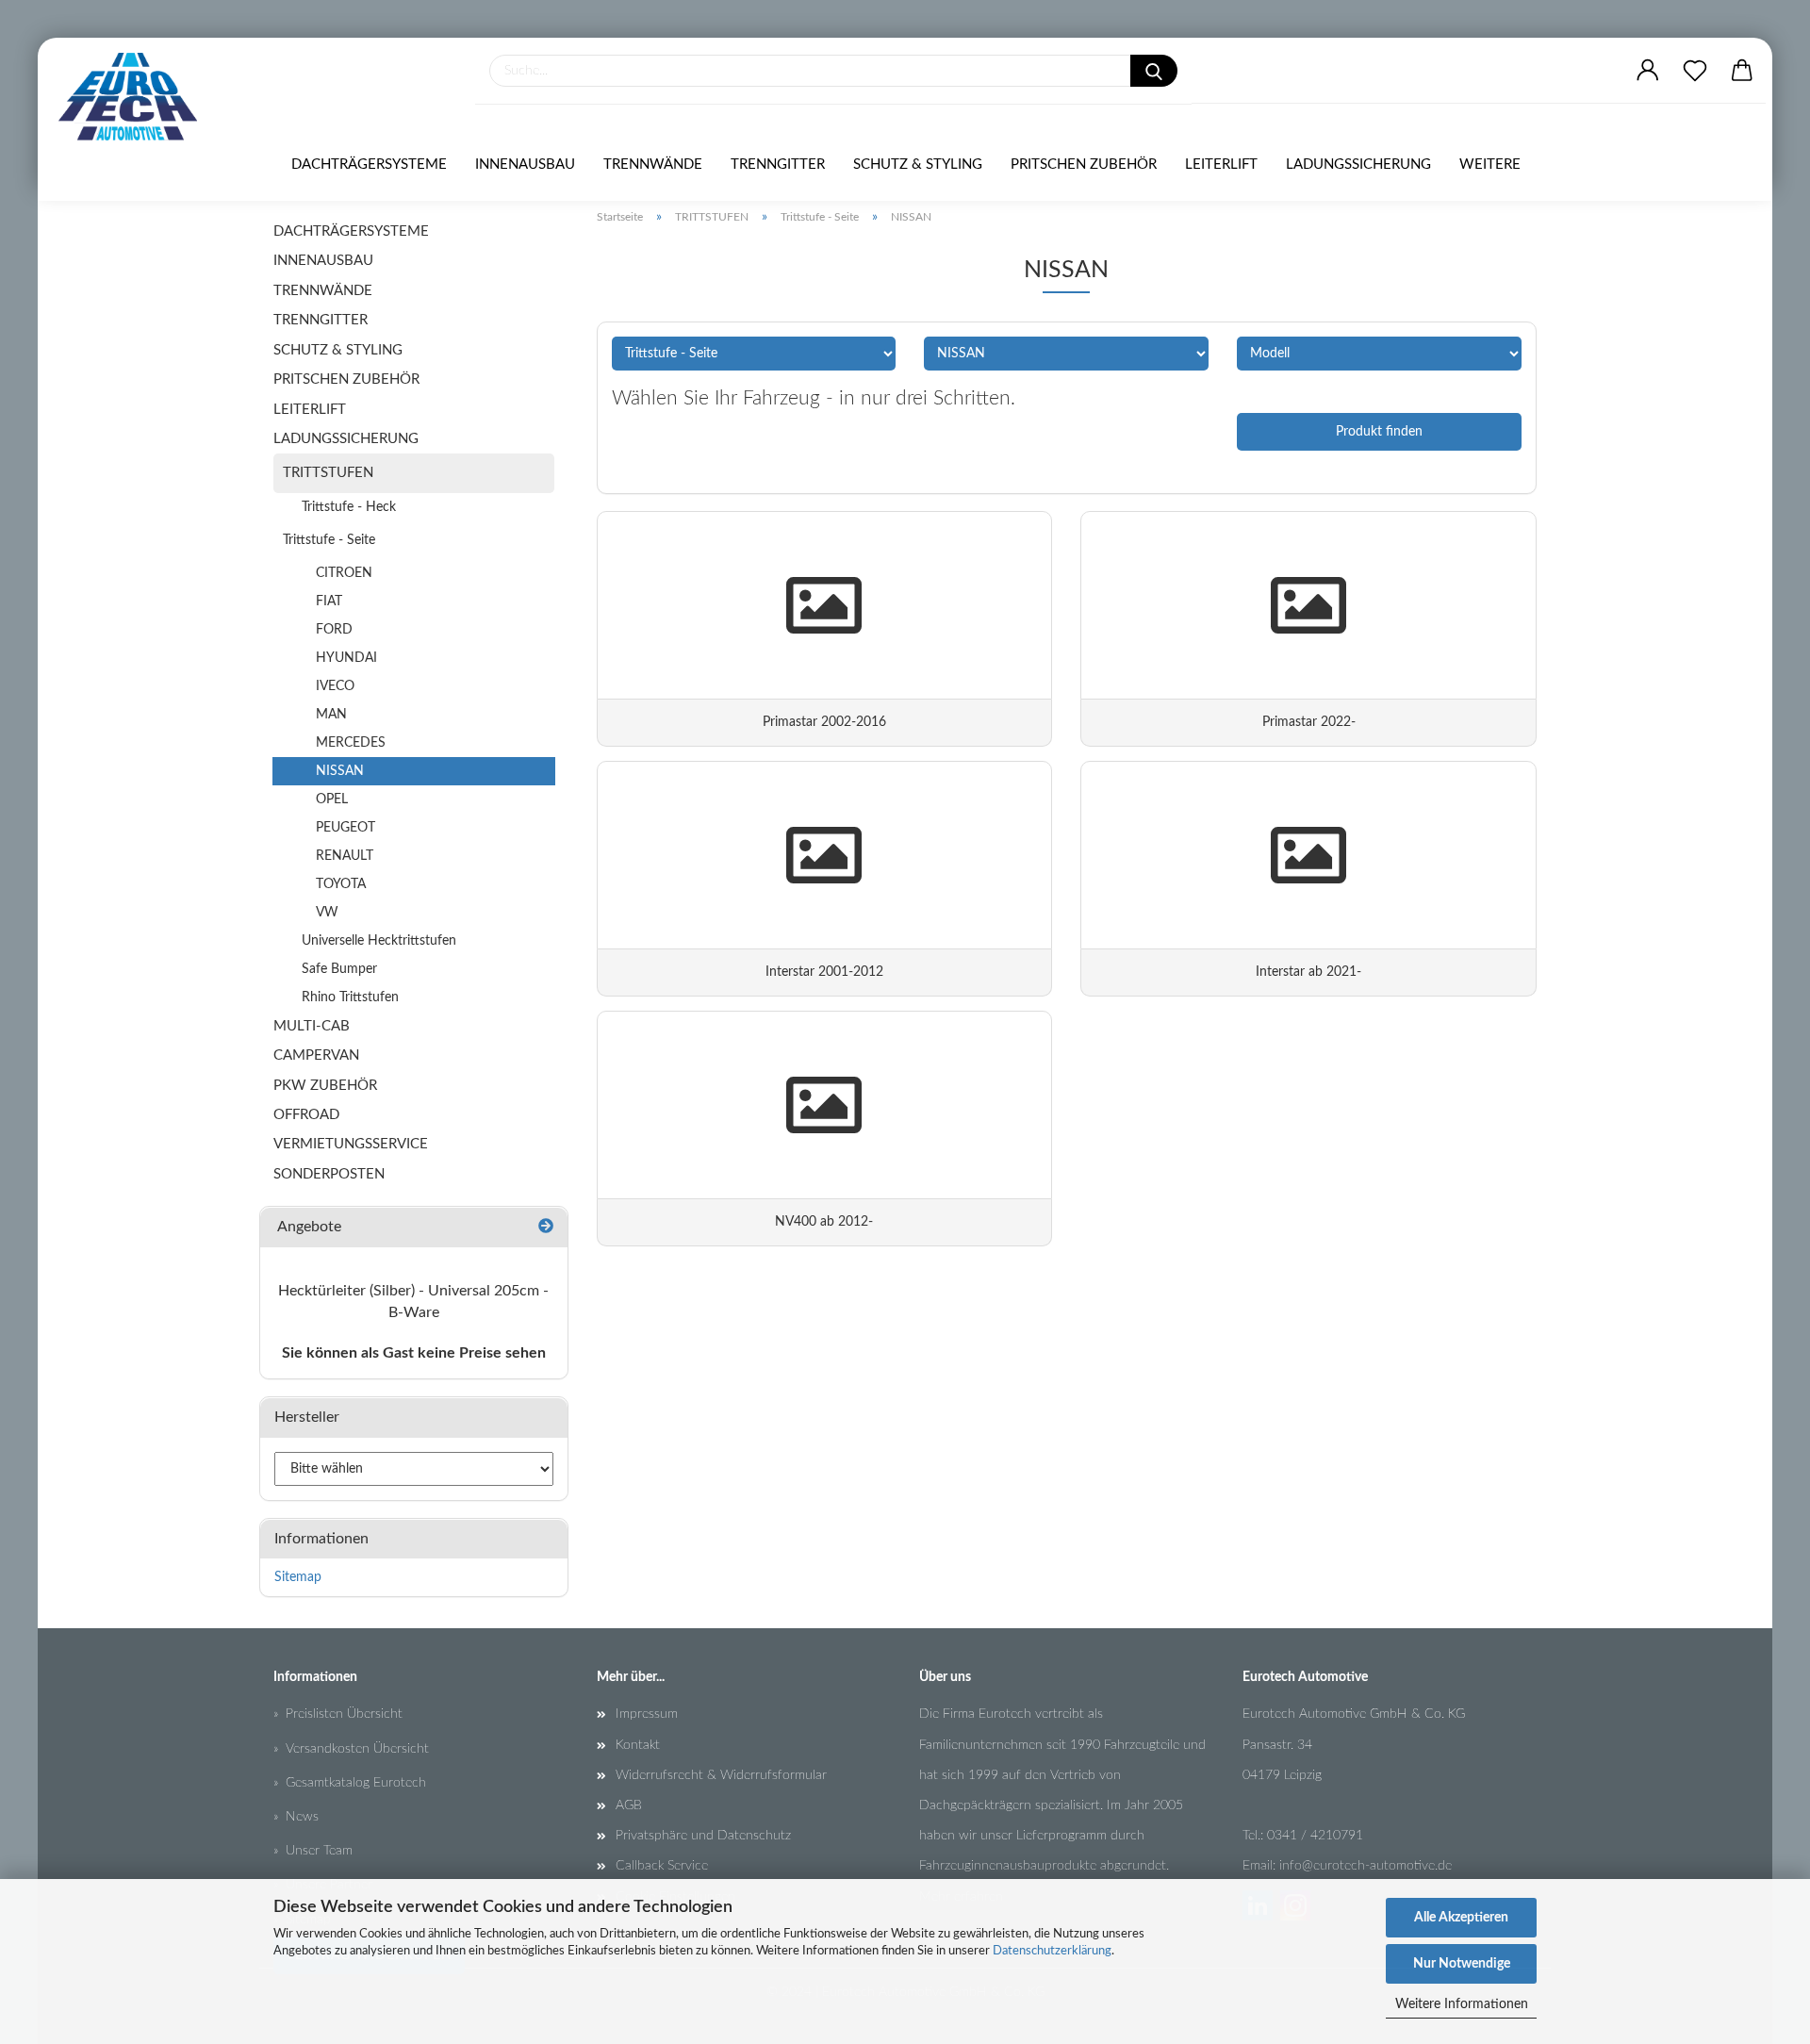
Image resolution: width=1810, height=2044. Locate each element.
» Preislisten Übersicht (338, 1714)
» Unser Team (313, 1851)
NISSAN (340, 771)
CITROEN (344, 573)
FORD (334, 630)
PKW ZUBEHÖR (325, 1086)
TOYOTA (341, 884)
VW (327, 913)
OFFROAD (306, 1115)
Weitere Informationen (1462, 2004)
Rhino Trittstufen (350, 997)
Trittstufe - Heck (349, 507)
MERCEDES (351, 743)
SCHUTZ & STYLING (918, 165)
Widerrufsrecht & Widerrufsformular (721, 1775)
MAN (331, 715)
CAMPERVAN (316, 1055)
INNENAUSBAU (525, 165)
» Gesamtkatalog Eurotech (350, 1783)
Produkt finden (1379, 432)
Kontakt (638, 1745)
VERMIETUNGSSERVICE (351, 1144)
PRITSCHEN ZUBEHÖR (1084, 165)
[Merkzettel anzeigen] (1695, 71)
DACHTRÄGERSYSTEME (369, 165)
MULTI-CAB (312, 1026)
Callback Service (662, 1866)
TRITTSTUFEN (328, 473)
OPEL (332, 799)
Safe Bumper (339, 969)
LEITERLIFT (1221, 165)
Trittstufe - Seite (329, 540)
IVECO (335, 686)
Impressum (647, 1714)
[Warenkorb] (1742, 71)
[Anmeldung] (1648, 71)
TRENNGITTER (778, 165)
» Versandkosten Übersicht (351, 1749)
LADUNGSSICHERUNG (1358, 165)
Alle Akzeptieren (1461, 1918)
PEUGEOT (346, 828)
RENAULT (345, 856)
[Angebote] (546, 1227)
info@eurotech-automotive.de (1366, 1866)
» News (296, 1817)
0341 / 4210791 (1315, 1836)
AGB (629, 1805)
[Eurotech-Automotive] (135, 97)
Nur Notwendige (1462, 1964)
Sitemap (298, 1577)
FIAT (329, 602)
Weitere (1490, 165)
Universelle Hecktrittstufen (379, 941)
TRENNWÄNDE (653, 165)
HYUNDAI (346, 658)
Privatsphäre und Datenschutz (703, 1836)
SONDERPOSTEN (329, 1174)
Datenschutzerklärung (1052, 1951)
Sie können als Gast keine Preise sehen (414, 1353)
